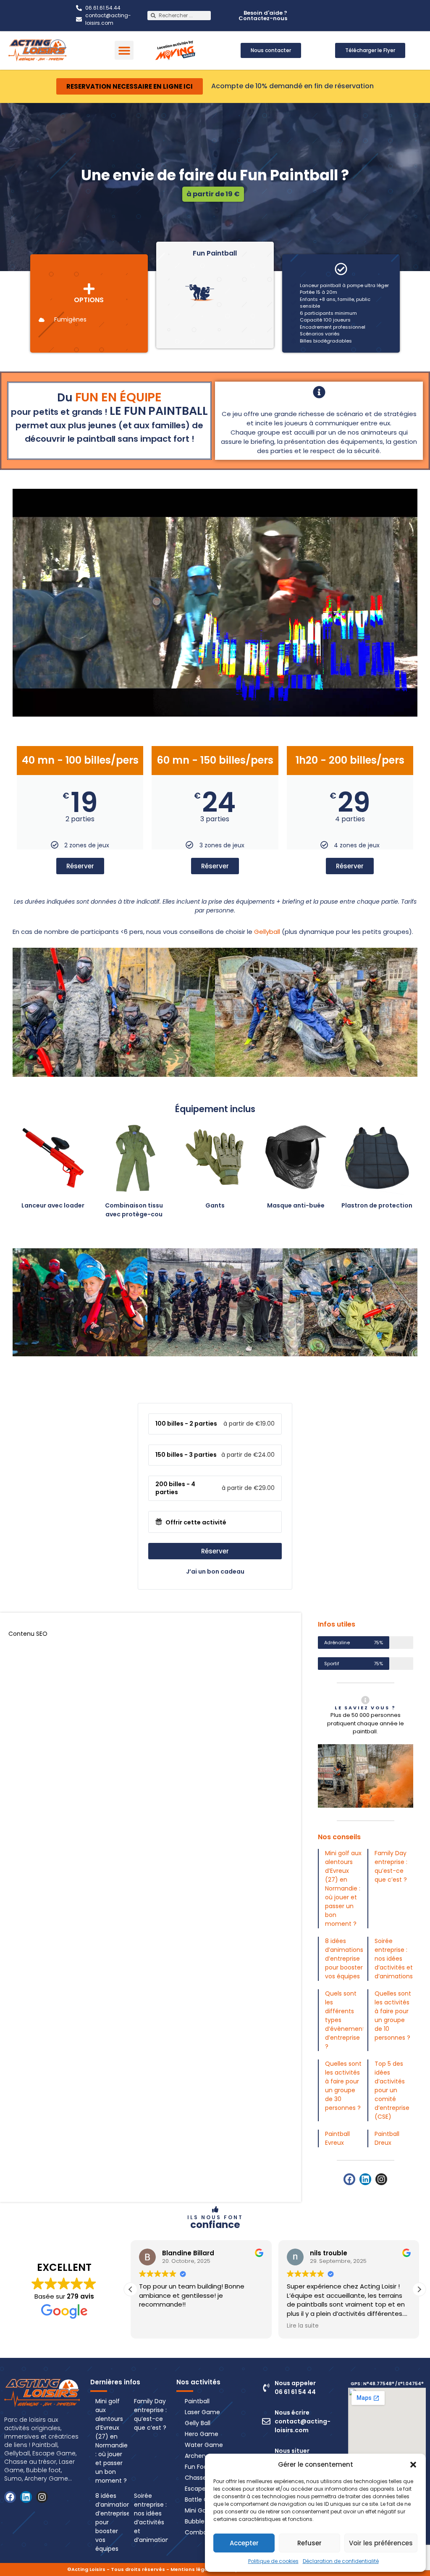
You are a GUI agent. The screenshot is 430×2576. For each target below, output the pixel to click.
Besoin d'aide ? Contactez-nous (263, 16)
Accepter (244, 2543)
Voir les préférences (381, 2543)
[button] (413, 2465)
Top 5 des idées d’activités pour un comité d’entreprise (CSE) (392, 2090)
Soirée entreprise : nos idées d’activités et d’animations (394, 1959)
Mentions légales (193, 2569)
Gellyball (267, 932)
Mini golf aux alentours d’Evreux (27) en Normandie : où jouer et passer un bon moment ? (343, 1888)
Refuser (309, 2543)
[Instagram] (381, 2179)
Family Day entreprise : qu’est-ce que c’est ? (391, 1866)
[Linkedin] (365, 2179)
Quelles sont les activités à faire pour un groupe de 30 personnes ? (343, 2086)
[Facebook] (349, 2179)
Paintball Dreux (387, 2138)
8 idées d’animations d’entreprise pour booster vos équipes (344, 1959)
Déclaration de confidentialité (341, 2561)
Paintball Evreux (337, 2138)
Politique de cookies (273, 2561)
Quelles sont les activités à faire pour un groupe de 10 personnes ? (393, 2016)
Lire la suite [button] (155, 2326)
